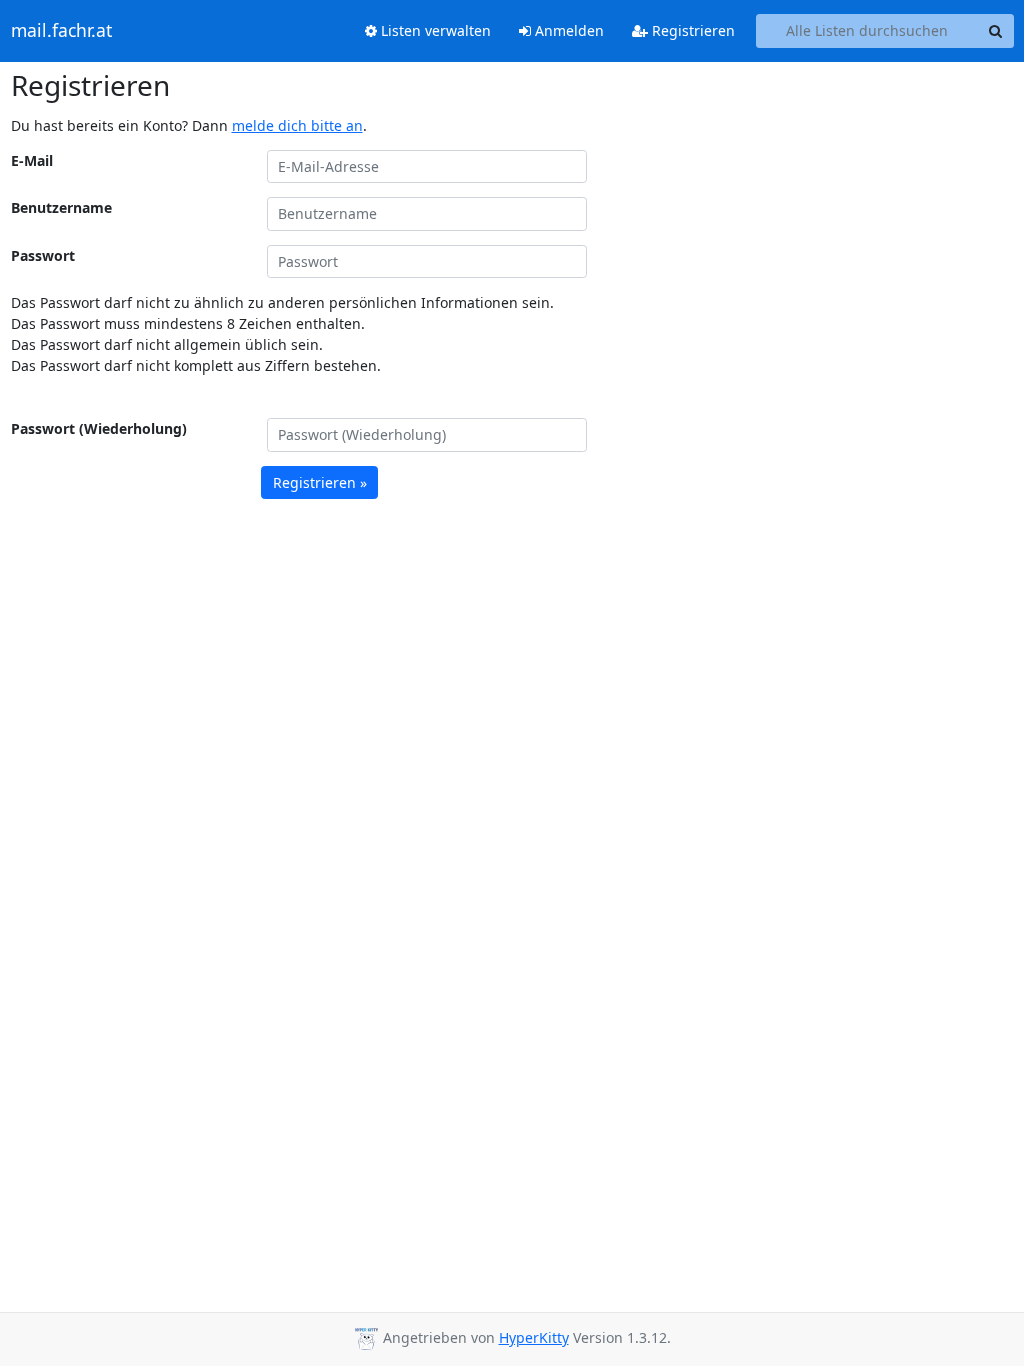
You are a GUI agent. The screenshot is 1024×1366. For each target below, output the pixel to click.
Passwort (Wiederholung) (99, 428)
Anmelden (567, 30)
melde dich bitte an (297, 125)
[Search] (996, 31)
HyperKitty (534, 1337)
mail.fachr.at (61, 31)
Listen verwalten (434, 30)
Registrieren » (320, 482)
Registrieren (691, 30)
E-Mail (32, 160)
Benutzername (61, 207)
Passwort (43, 255)
